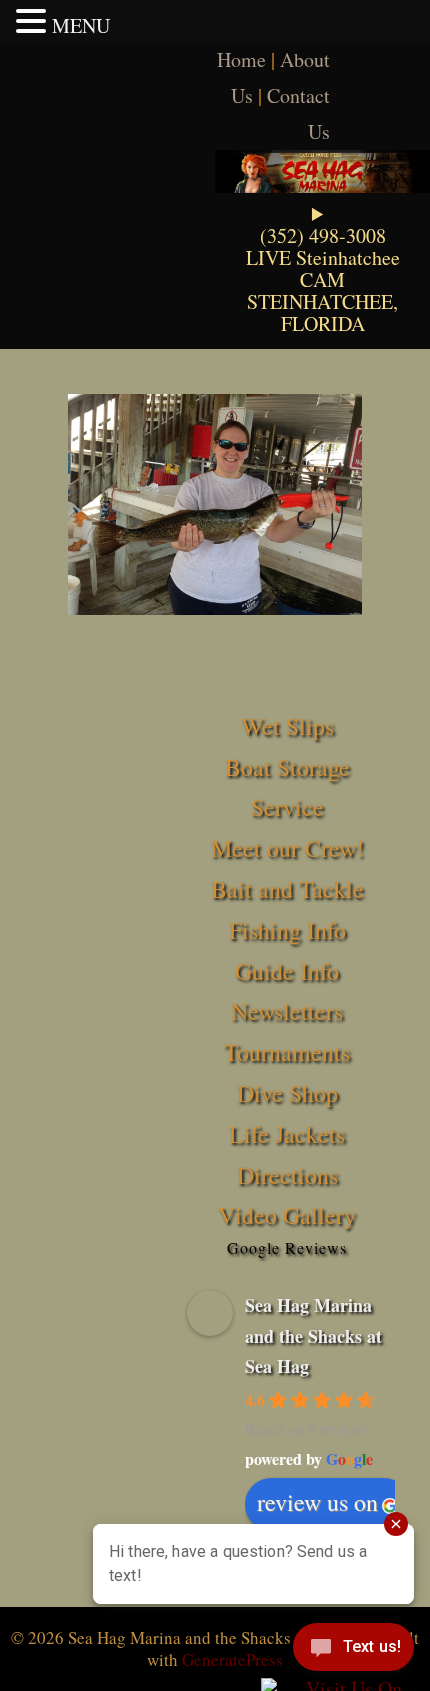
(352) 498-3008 (323, 235)
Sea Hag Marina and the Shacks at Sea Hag (313, 1335)
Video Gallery (287, 1215)
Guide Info (287, 971)
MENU (81, 25)
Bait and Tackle (287, 889)
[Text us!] (353, 1651)
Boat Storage (287, 767)
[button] (34, 21)
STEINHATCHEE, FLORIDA (322, 312)
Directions (287, 1175)
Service (287, 807)
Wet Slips (287, 726)
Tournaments (287, 1052)
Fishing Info (287, 930)
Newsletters (287, 1011)
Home (241, 59)
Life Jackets (287, 1134)
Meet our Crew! (287, 848)
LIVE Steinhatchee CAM (323, 268)
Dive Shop (287, 1093)
